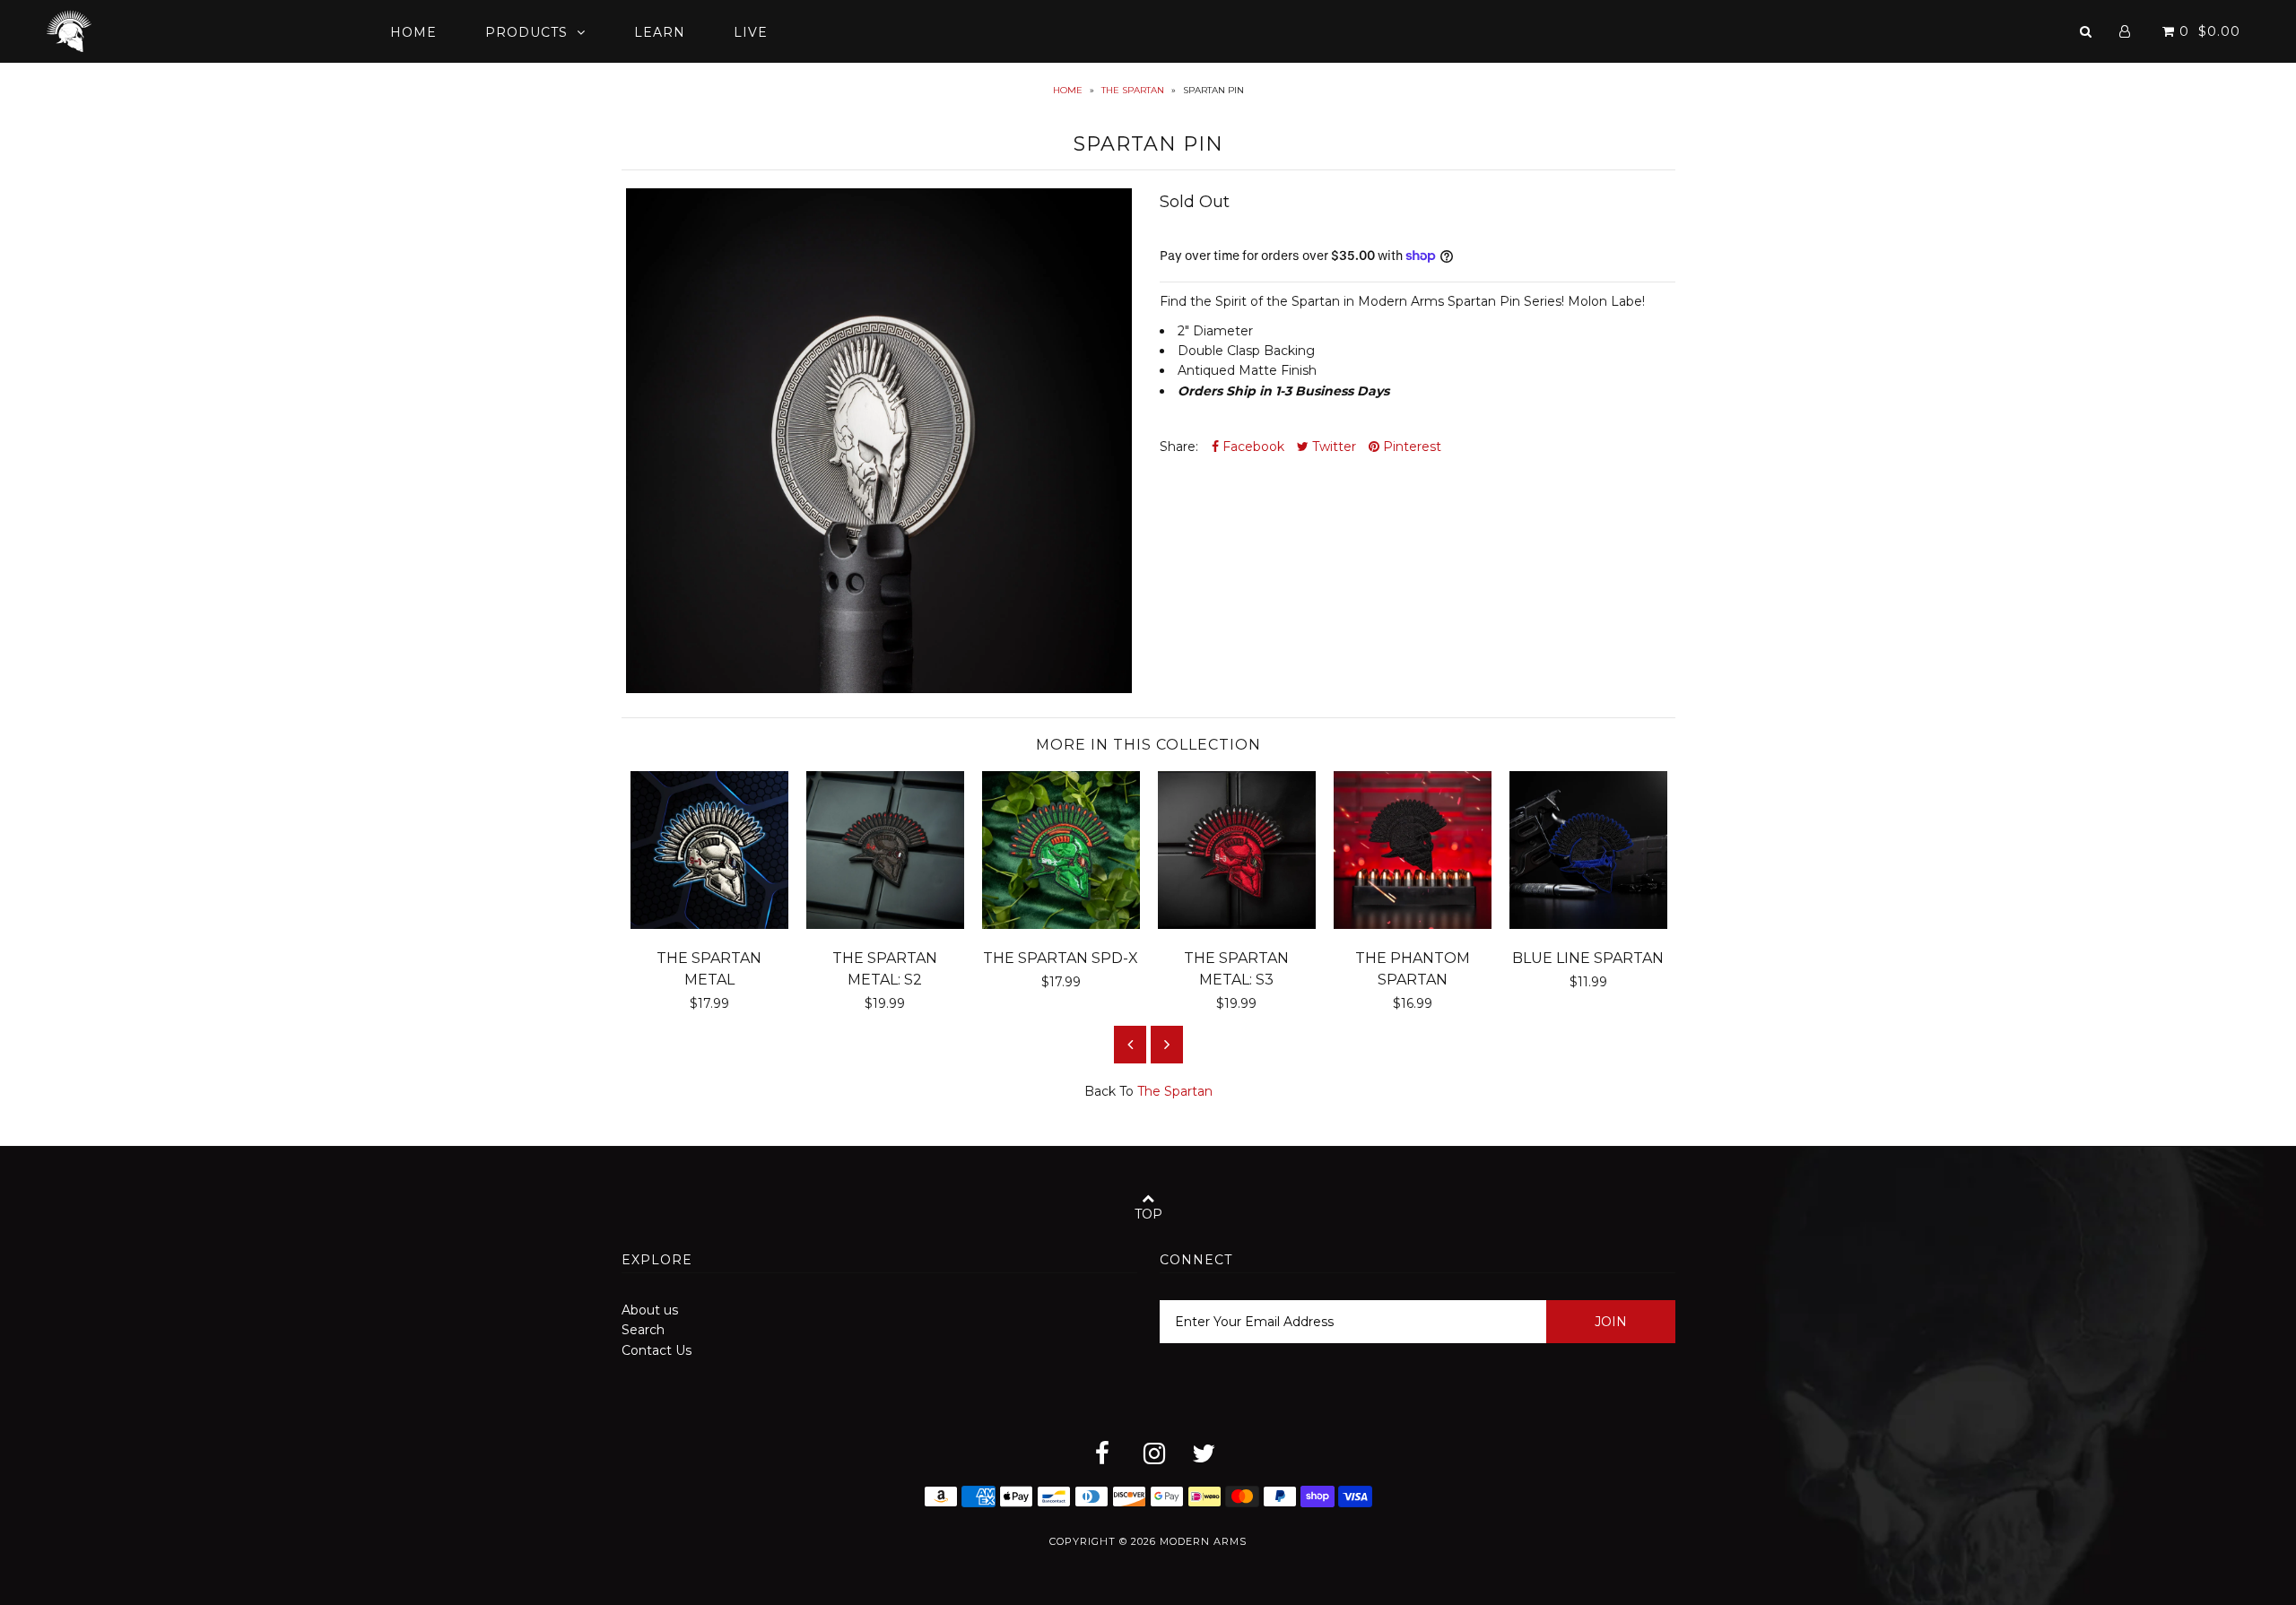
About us (650, 1310)
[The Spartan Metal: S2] (885, 924)
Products (526, 32)
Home (413, 32)
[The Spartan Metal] (709, 924)
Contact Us (657, 1350)
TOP (1148, 1214)
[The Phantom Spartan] (1413, 924)
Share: (1179, 447)
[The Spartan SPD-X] (1061, 924)
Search (643, 1330)
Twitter (1332, 447)
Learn (660, 32)
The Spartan (1133, 90)
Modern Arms (1203, 1541)
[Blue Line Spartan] (1588, 924)
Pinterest (1410, 447)
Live (751, 32)
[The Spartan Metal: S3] (1237, 924)
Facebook (1252, 447)
